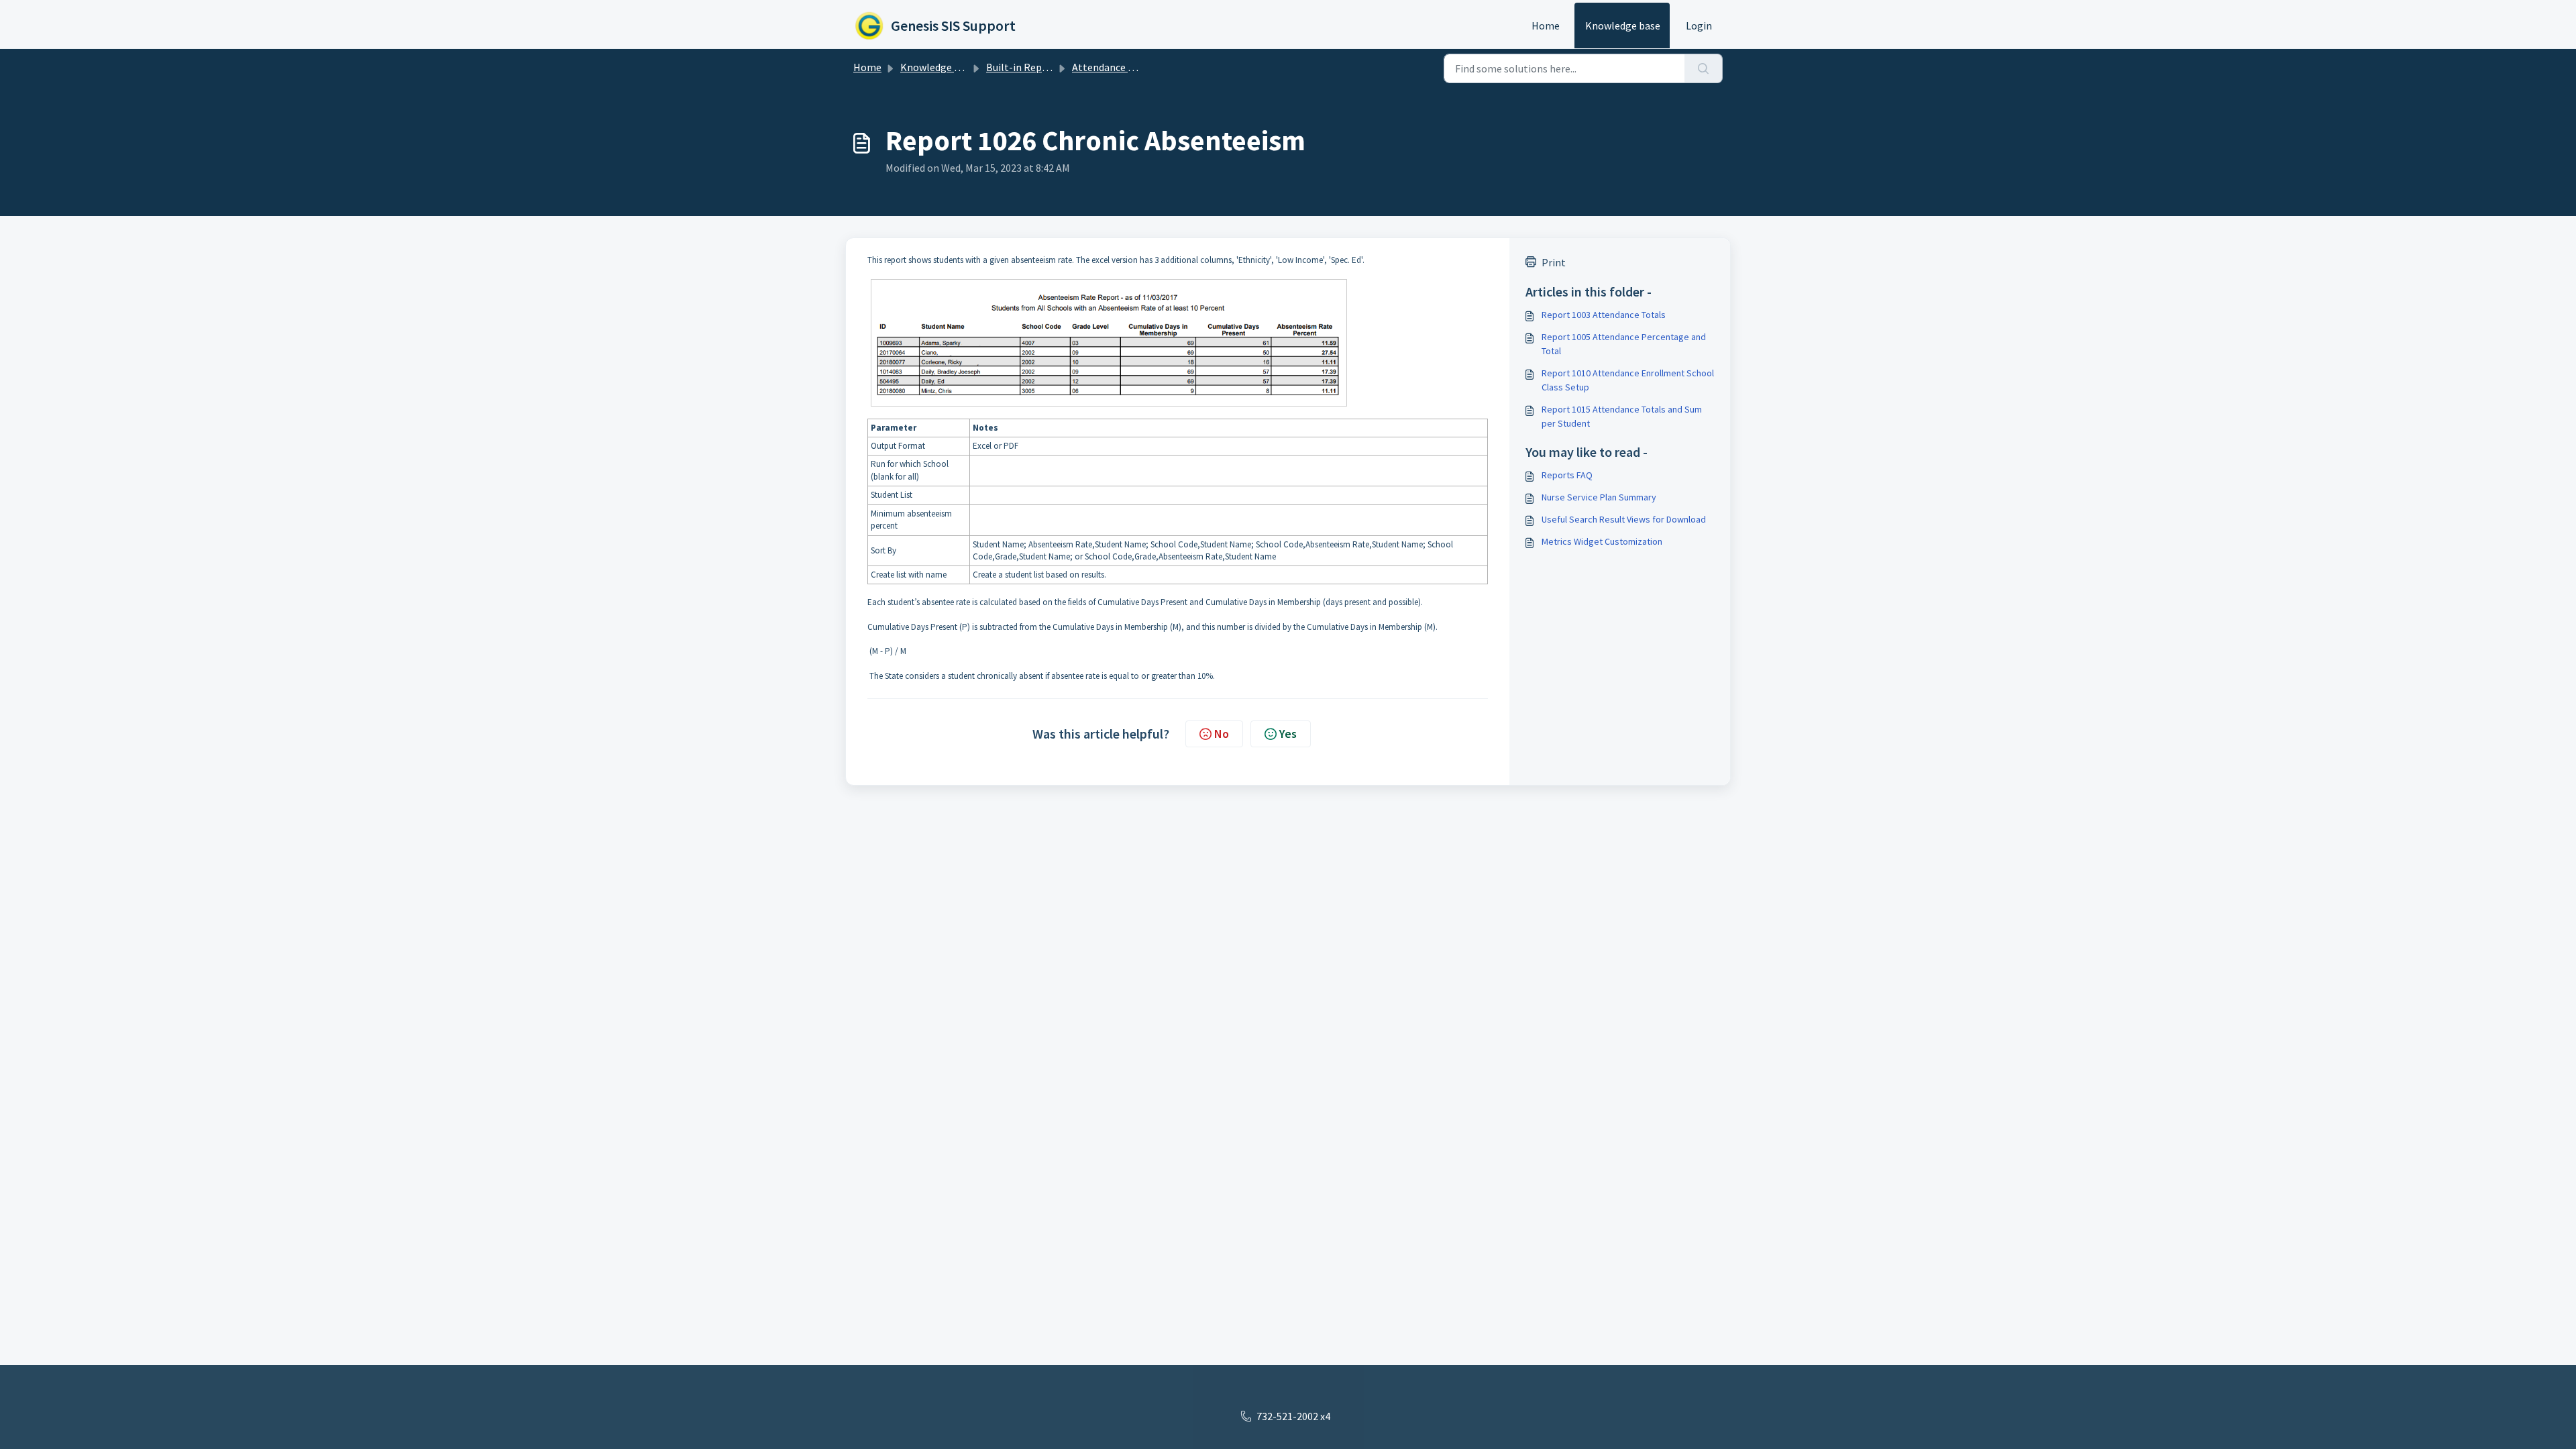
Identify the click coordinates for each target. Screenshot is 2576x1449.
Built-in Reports (1024, 67)
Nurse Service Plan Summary (1599, 497)
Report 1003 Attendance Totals (1604, 315)
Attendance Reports (1119, 67)
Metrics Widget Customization (1602, 541)
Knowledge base (1623, 25)
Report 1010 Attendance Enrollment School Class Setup (1628, 380)
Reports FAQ (1567, 475)
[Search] (1704, 68)
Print (1554, 262)
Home (1546, 25)
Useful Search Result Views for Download (1624, 519)
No (1222, 734)
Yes (1288, 734)
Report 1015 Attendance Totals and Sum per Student (1622, 416)
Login (1699, 25)
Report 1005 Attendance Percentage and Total (1624, 344)
